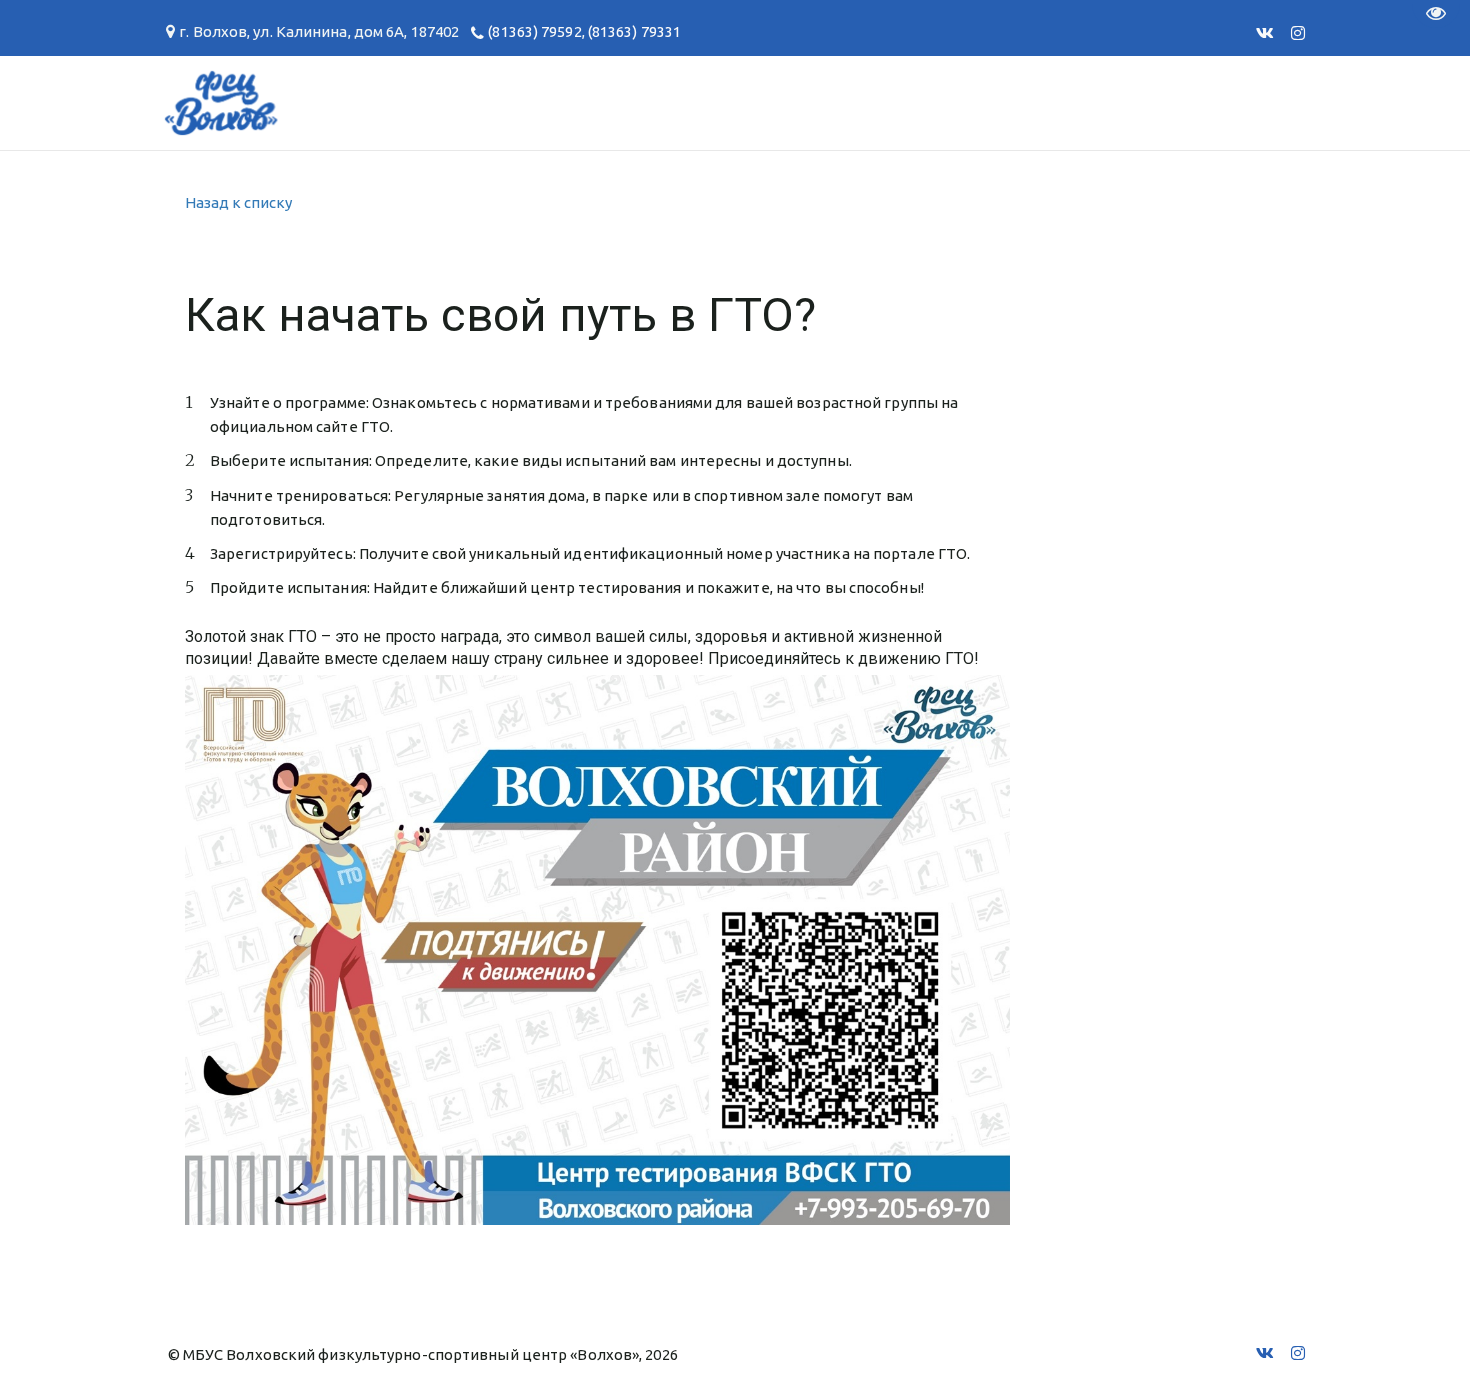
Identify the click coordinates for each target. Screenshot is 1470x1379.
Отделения (106, 102)
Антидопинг (744, 102)
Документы (433, 102)
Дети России (1123, 102)
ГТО (319, 102)
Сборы (230, 102)
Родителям (586, 102)
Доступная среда (932, 102)
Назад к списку (238, 202)
